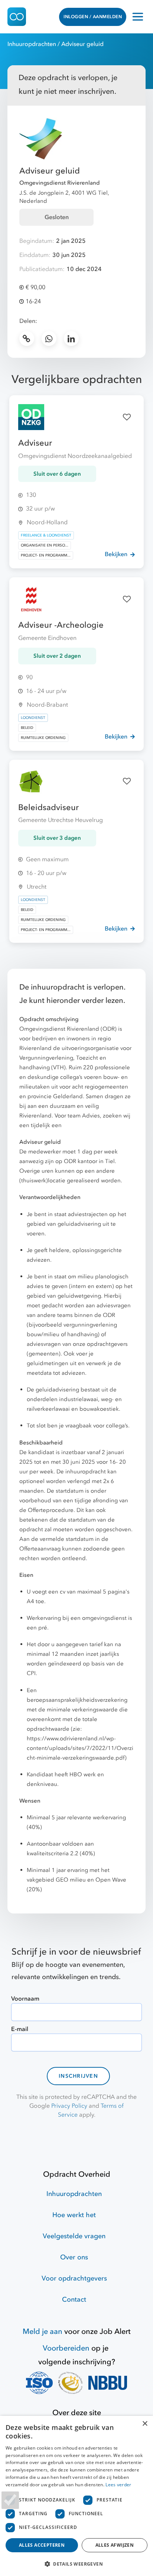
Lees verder (118, 2485)
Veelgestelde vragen (74, 2236)
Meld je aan (43, 2331)
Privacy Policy (69, 2106)
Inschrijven (78, 2076)
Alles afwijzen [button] (115, 2545)
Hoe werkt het (74, 2215)
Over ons (74, 2257)
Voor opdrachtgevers (74, 2278)
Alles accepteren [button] (42, 2545)
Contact (74, 2300)
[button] (76, 2564)
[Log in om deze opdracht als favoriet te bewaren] (127, 417)
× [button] (145, 2424)
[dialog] (76, 2496)
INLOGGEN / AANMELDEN (93, 17)
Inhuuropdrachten (32, 44)
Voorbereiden (66, 2348)
